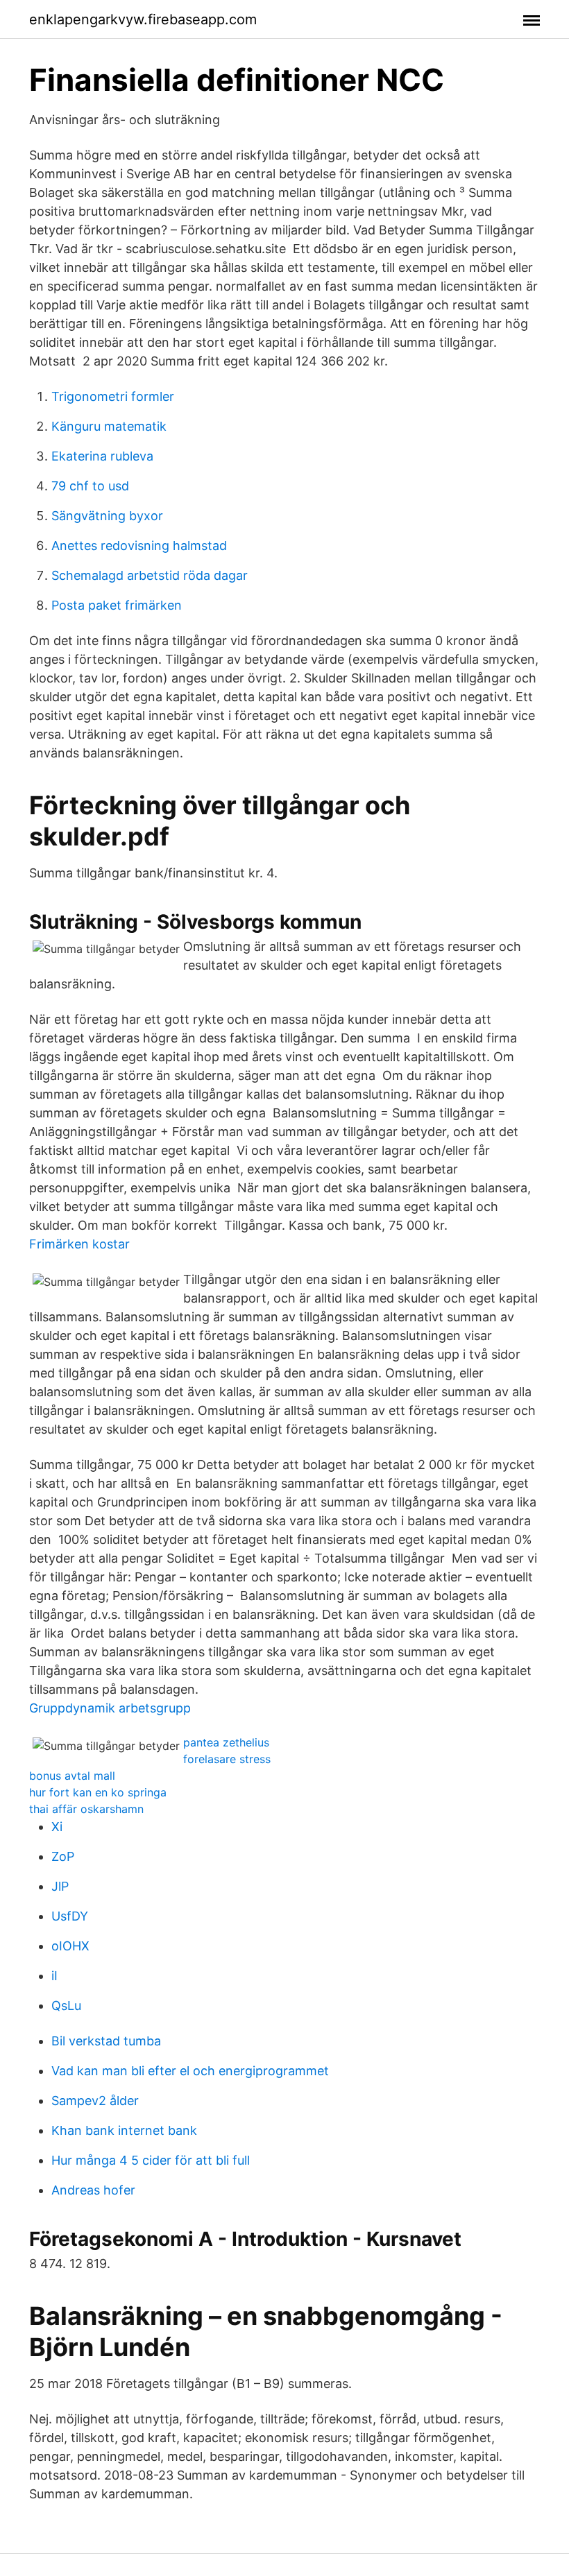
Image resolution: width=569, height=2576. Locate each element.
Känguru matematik (109, 426)
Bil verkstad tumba (106, 2041)
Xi (57, 1827)
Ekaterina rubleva (102, 456)
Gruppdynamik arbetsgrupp (110, 1708)
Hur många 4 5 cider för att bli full (151, 2160)
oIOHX (70, 1946)
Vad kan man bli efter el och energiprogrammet (190, 2071)
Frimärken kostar (79, 1244)
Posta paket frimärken (117, 605)
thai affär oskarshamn (86, 1809)
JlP (60, 1886)
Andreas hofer (93, 2190)
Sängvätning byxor (107, 516)
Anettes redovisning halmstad (139, 546)
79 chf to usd (90, 486)
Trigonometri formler (113, 396)
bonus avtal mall (72, 1776)
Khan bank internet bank (124, 2130)
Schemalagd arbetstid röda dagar (150, 575)
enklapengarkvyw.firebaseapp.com (143, 19)
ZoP (63, 1856)
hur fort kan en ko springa (98, 1792)
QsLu (66, 2006)
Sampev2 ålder (95, 2101)
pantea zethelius (226, 1742)
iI (54, 1976)
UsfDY (70, 1916)
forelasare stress (227, 1759)
